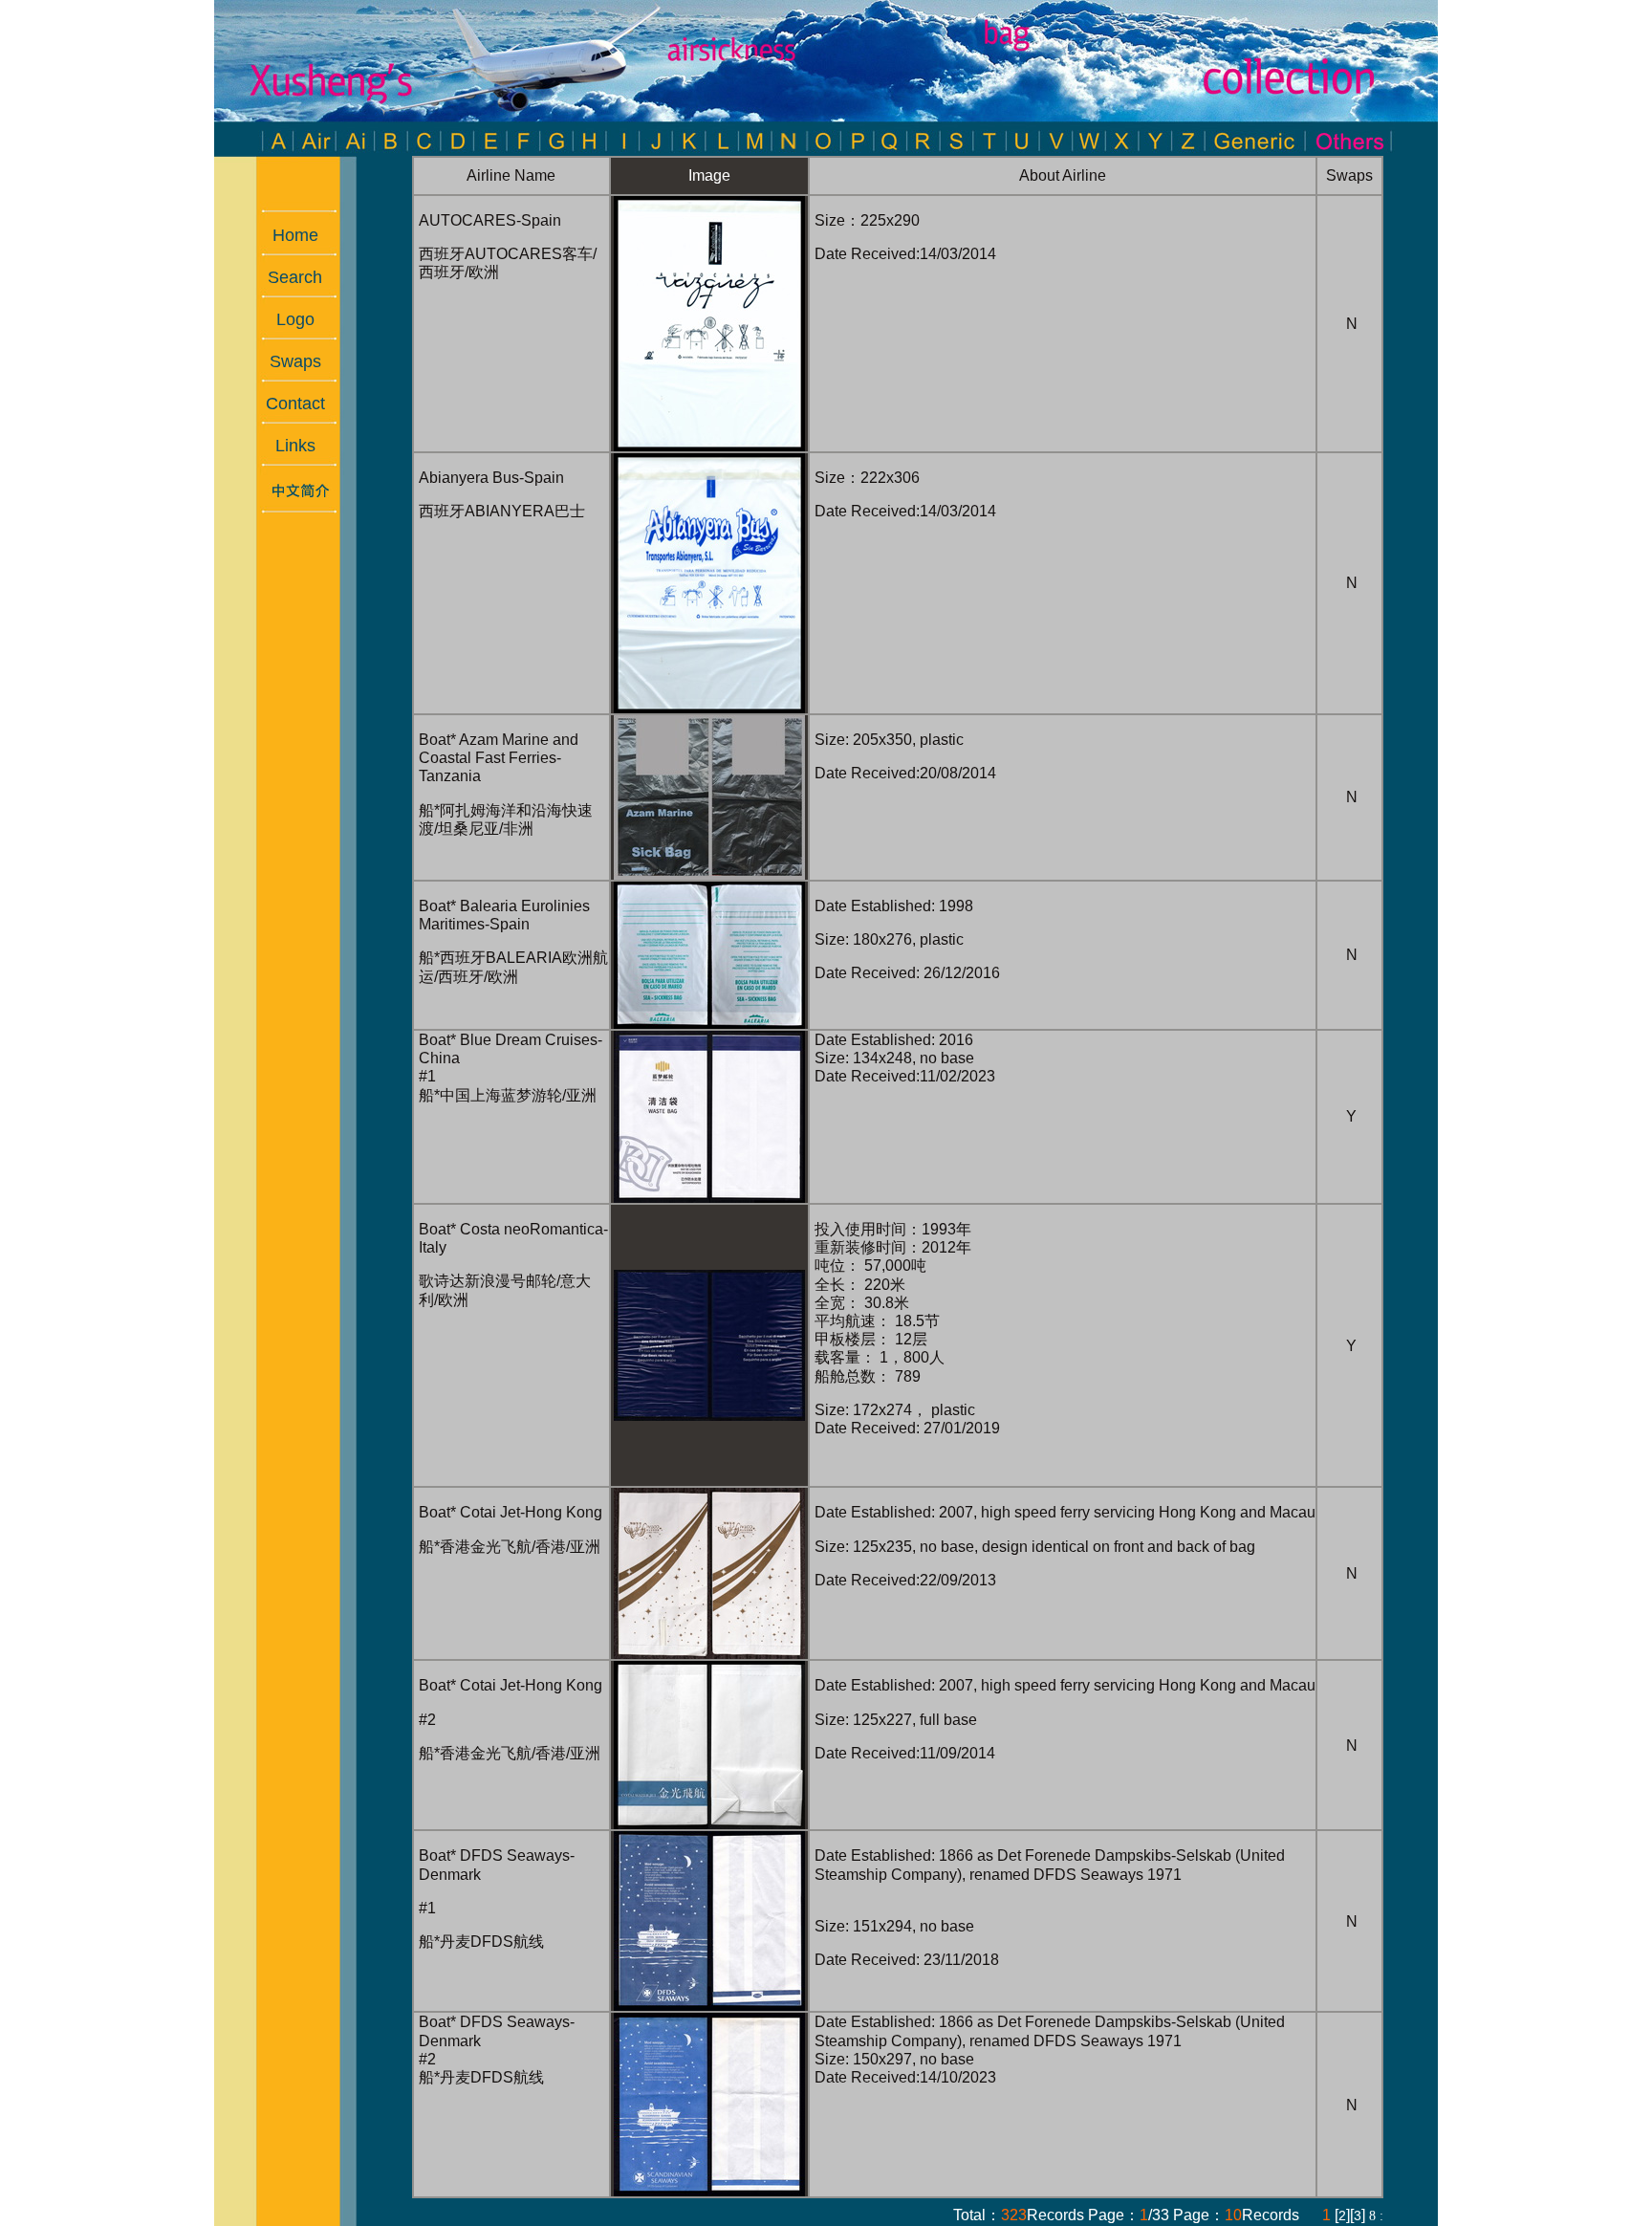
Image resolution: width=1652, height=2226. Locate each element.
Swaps (286, 361)
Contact (286, 404)
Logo (286, 319)
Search (285, 277)
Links (286, 446)
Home (286, 235)
